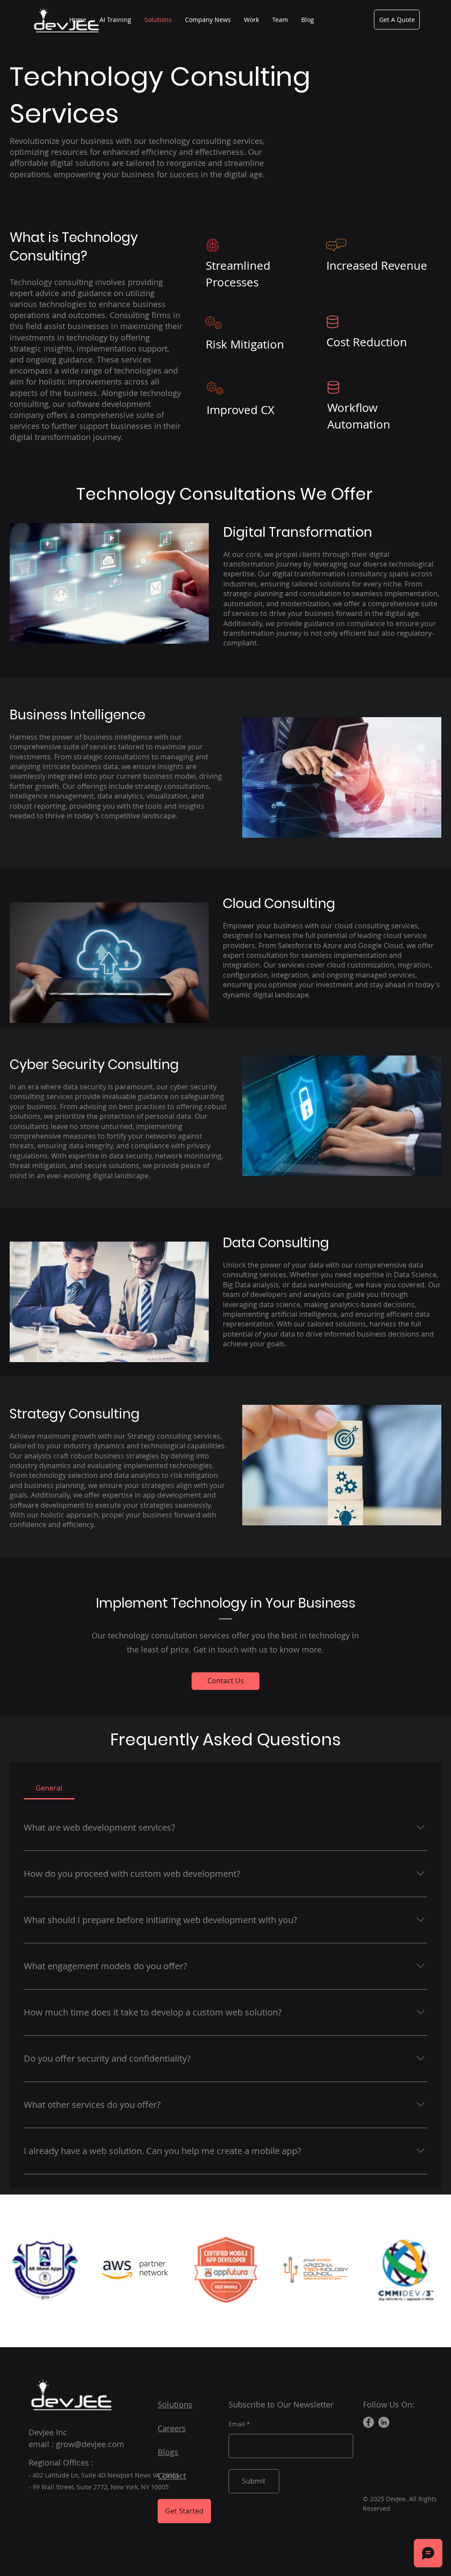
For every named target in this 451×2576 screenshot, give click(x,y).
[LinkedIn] (384, 2422)
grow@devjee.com (90, 2444)
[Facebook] (368, 2422)
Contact (172, 2476)
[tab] (49, 1788)
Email (237, 2424)
